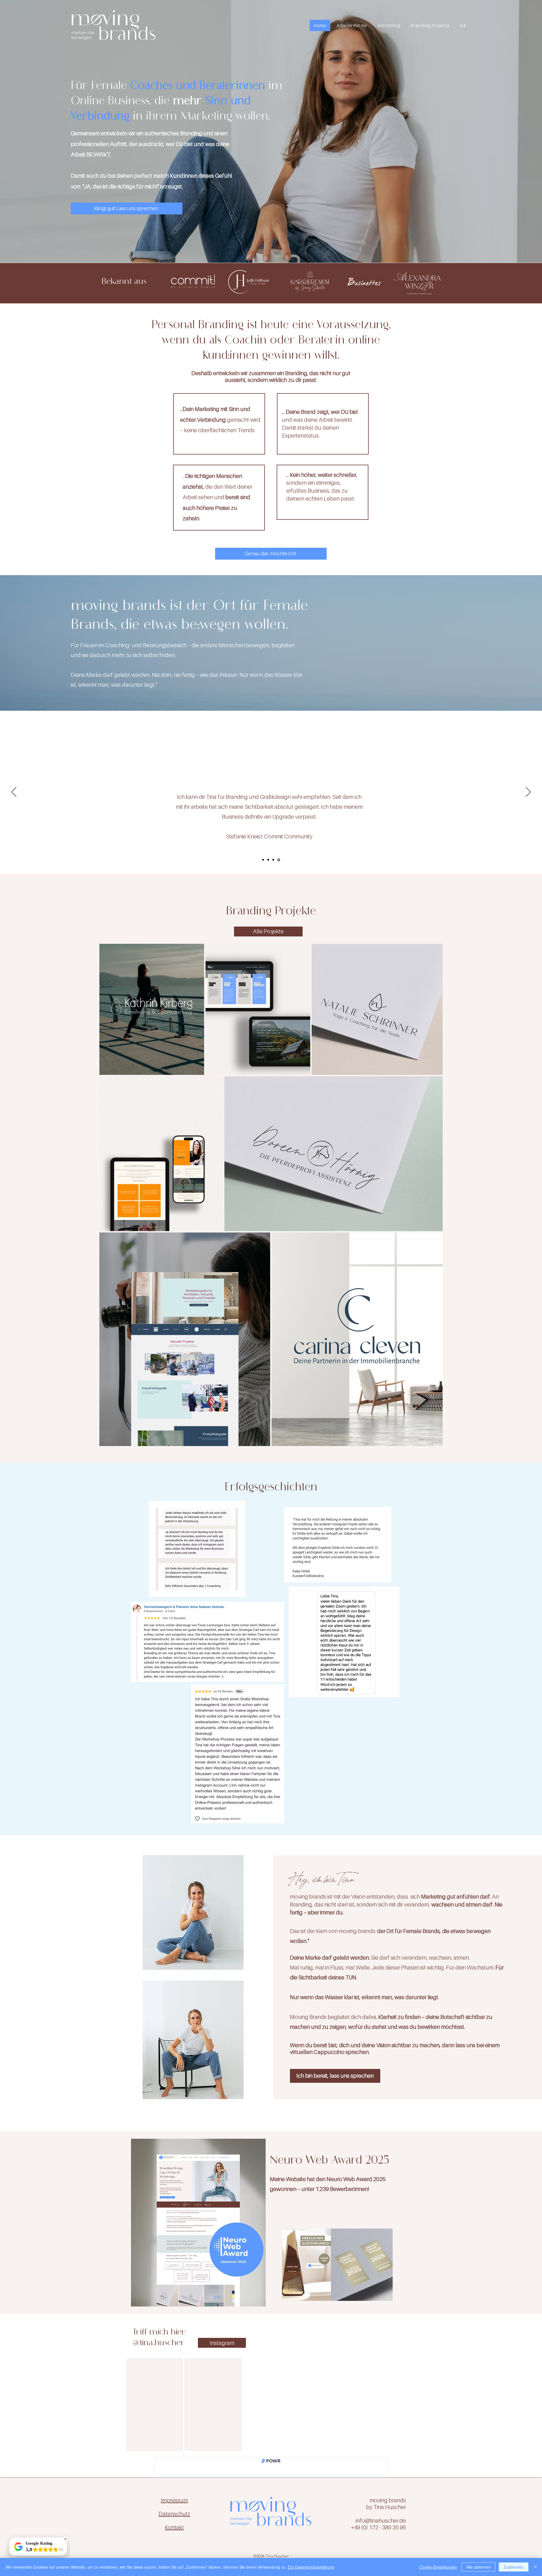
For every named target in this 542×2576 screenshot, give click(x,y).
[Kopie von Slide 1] (269, 860)
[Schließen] (535, 2567)
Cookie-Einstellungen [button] (438, 2567)
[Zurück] (14, 792)
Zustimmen (514, 2567)
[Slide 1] (264, 860)
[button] (352, 25)
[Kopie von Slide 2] (279, 860)
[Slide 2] (274, 860)
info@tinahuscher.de (381, 2525)
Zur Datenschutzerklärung (311, 2567)
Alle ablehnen (478, 2567)
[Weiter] (528, 792)
